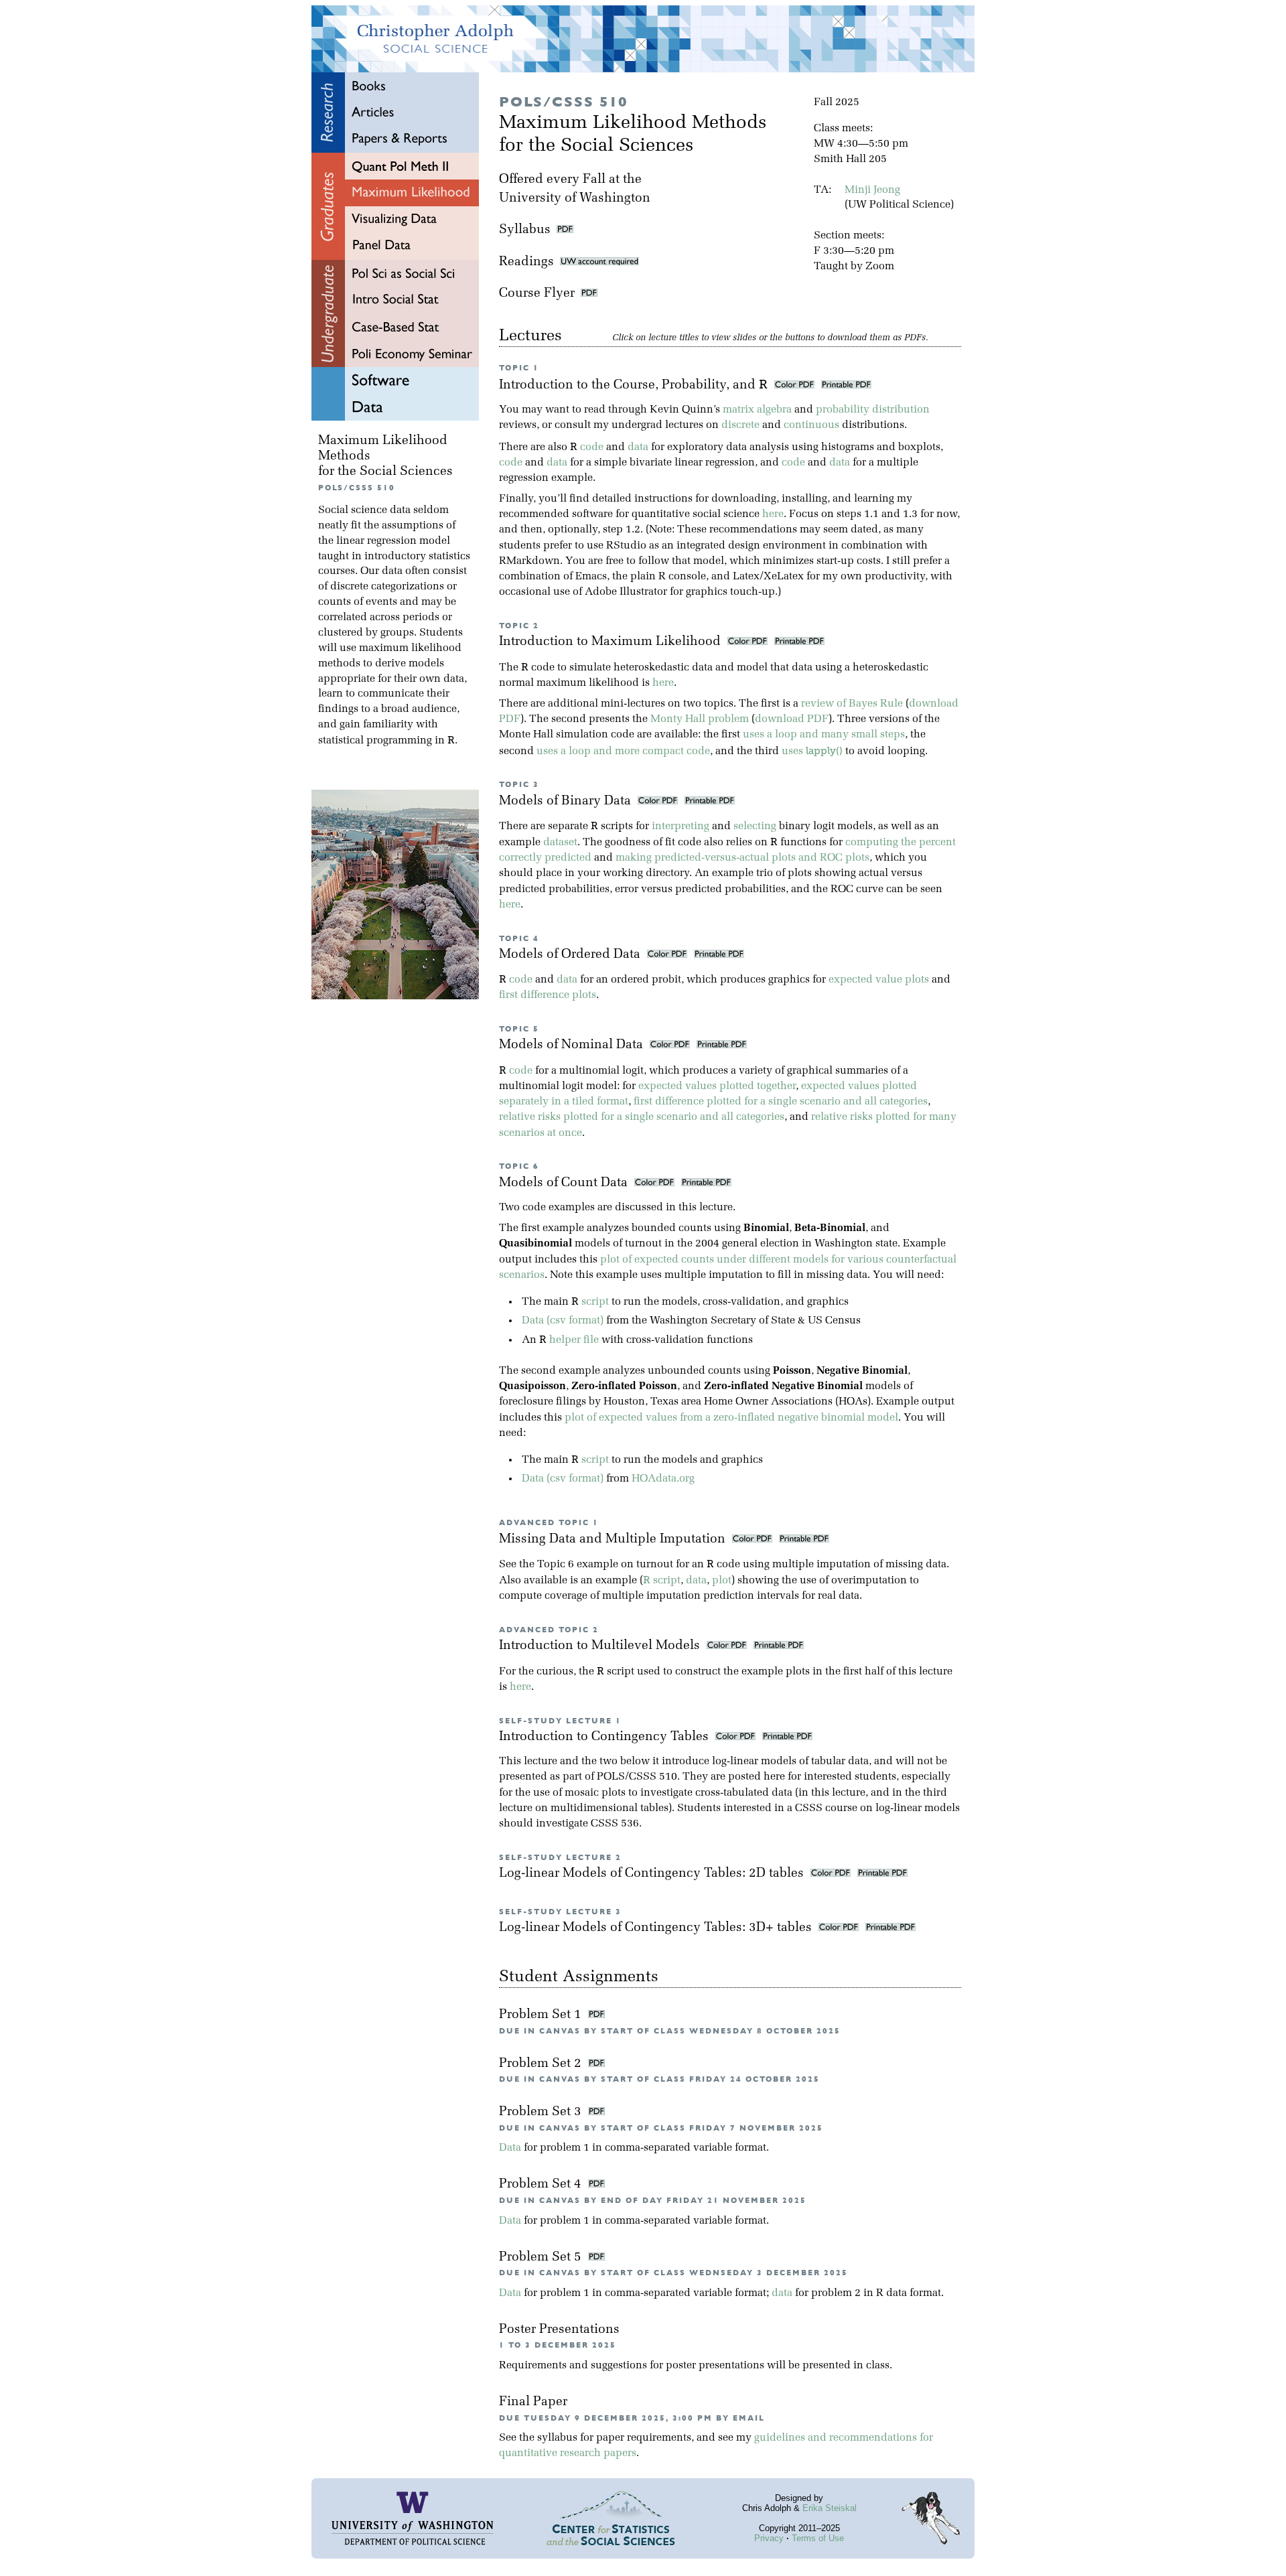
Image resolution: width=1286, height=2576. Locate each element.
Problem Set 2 (542, 2064)
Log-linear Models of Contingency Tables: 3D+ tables (657, 1928)
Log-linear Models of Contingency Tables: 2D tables (653, 1874)
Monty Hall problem (700, 719)
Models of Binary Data (567, 801)
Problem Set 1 (542, 2015)
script (595, 1302)
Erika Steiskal (830, 2508)
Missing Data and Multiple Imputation (614, 1540)
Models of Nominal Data (573, 1045)
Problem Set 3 (542, 2112)
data (638, 447)
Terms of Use (818, 2538)
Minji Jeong (872, 190)
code (592, 447)
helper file (574, 1340)
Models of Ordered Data (571, 955)
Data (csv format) (563, 1321)
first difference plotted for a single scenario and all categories (781, 1102)
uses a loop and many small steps (824, 735)
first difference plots (548, 995)
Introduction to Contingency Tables (605, 1737)
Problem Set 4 (542, 2185)
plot (722, 1581)
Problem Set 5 (542, 2258)
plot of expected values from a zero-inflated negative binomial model (731, 1418)
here (773, 514)
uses (812, 752)
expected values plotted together (717, 1086)
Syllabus (525, 230)
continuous (811, 425)
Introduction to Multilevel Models (601, 1646)
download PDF (792, 719)
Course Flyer (540, 294)
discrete (740, 425)
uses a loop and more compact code (623, 752)
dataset (560, 843)
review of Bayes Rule (852, 704)
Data (510, 2148)
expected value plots (879, 980)
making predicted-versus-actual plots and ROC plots (742, 858)
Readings (529, 262)
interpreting (681, 827)
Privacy (769, 2538)
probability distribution (873, 410)
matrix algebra (757, 410)
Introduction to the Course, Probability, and (633, 385)
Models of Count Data (565, 1183)
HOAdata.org (663, 1479)
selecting (755, 827)
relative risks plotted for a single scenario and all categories (642, 1117)
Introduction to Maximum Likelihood (612, 642)
